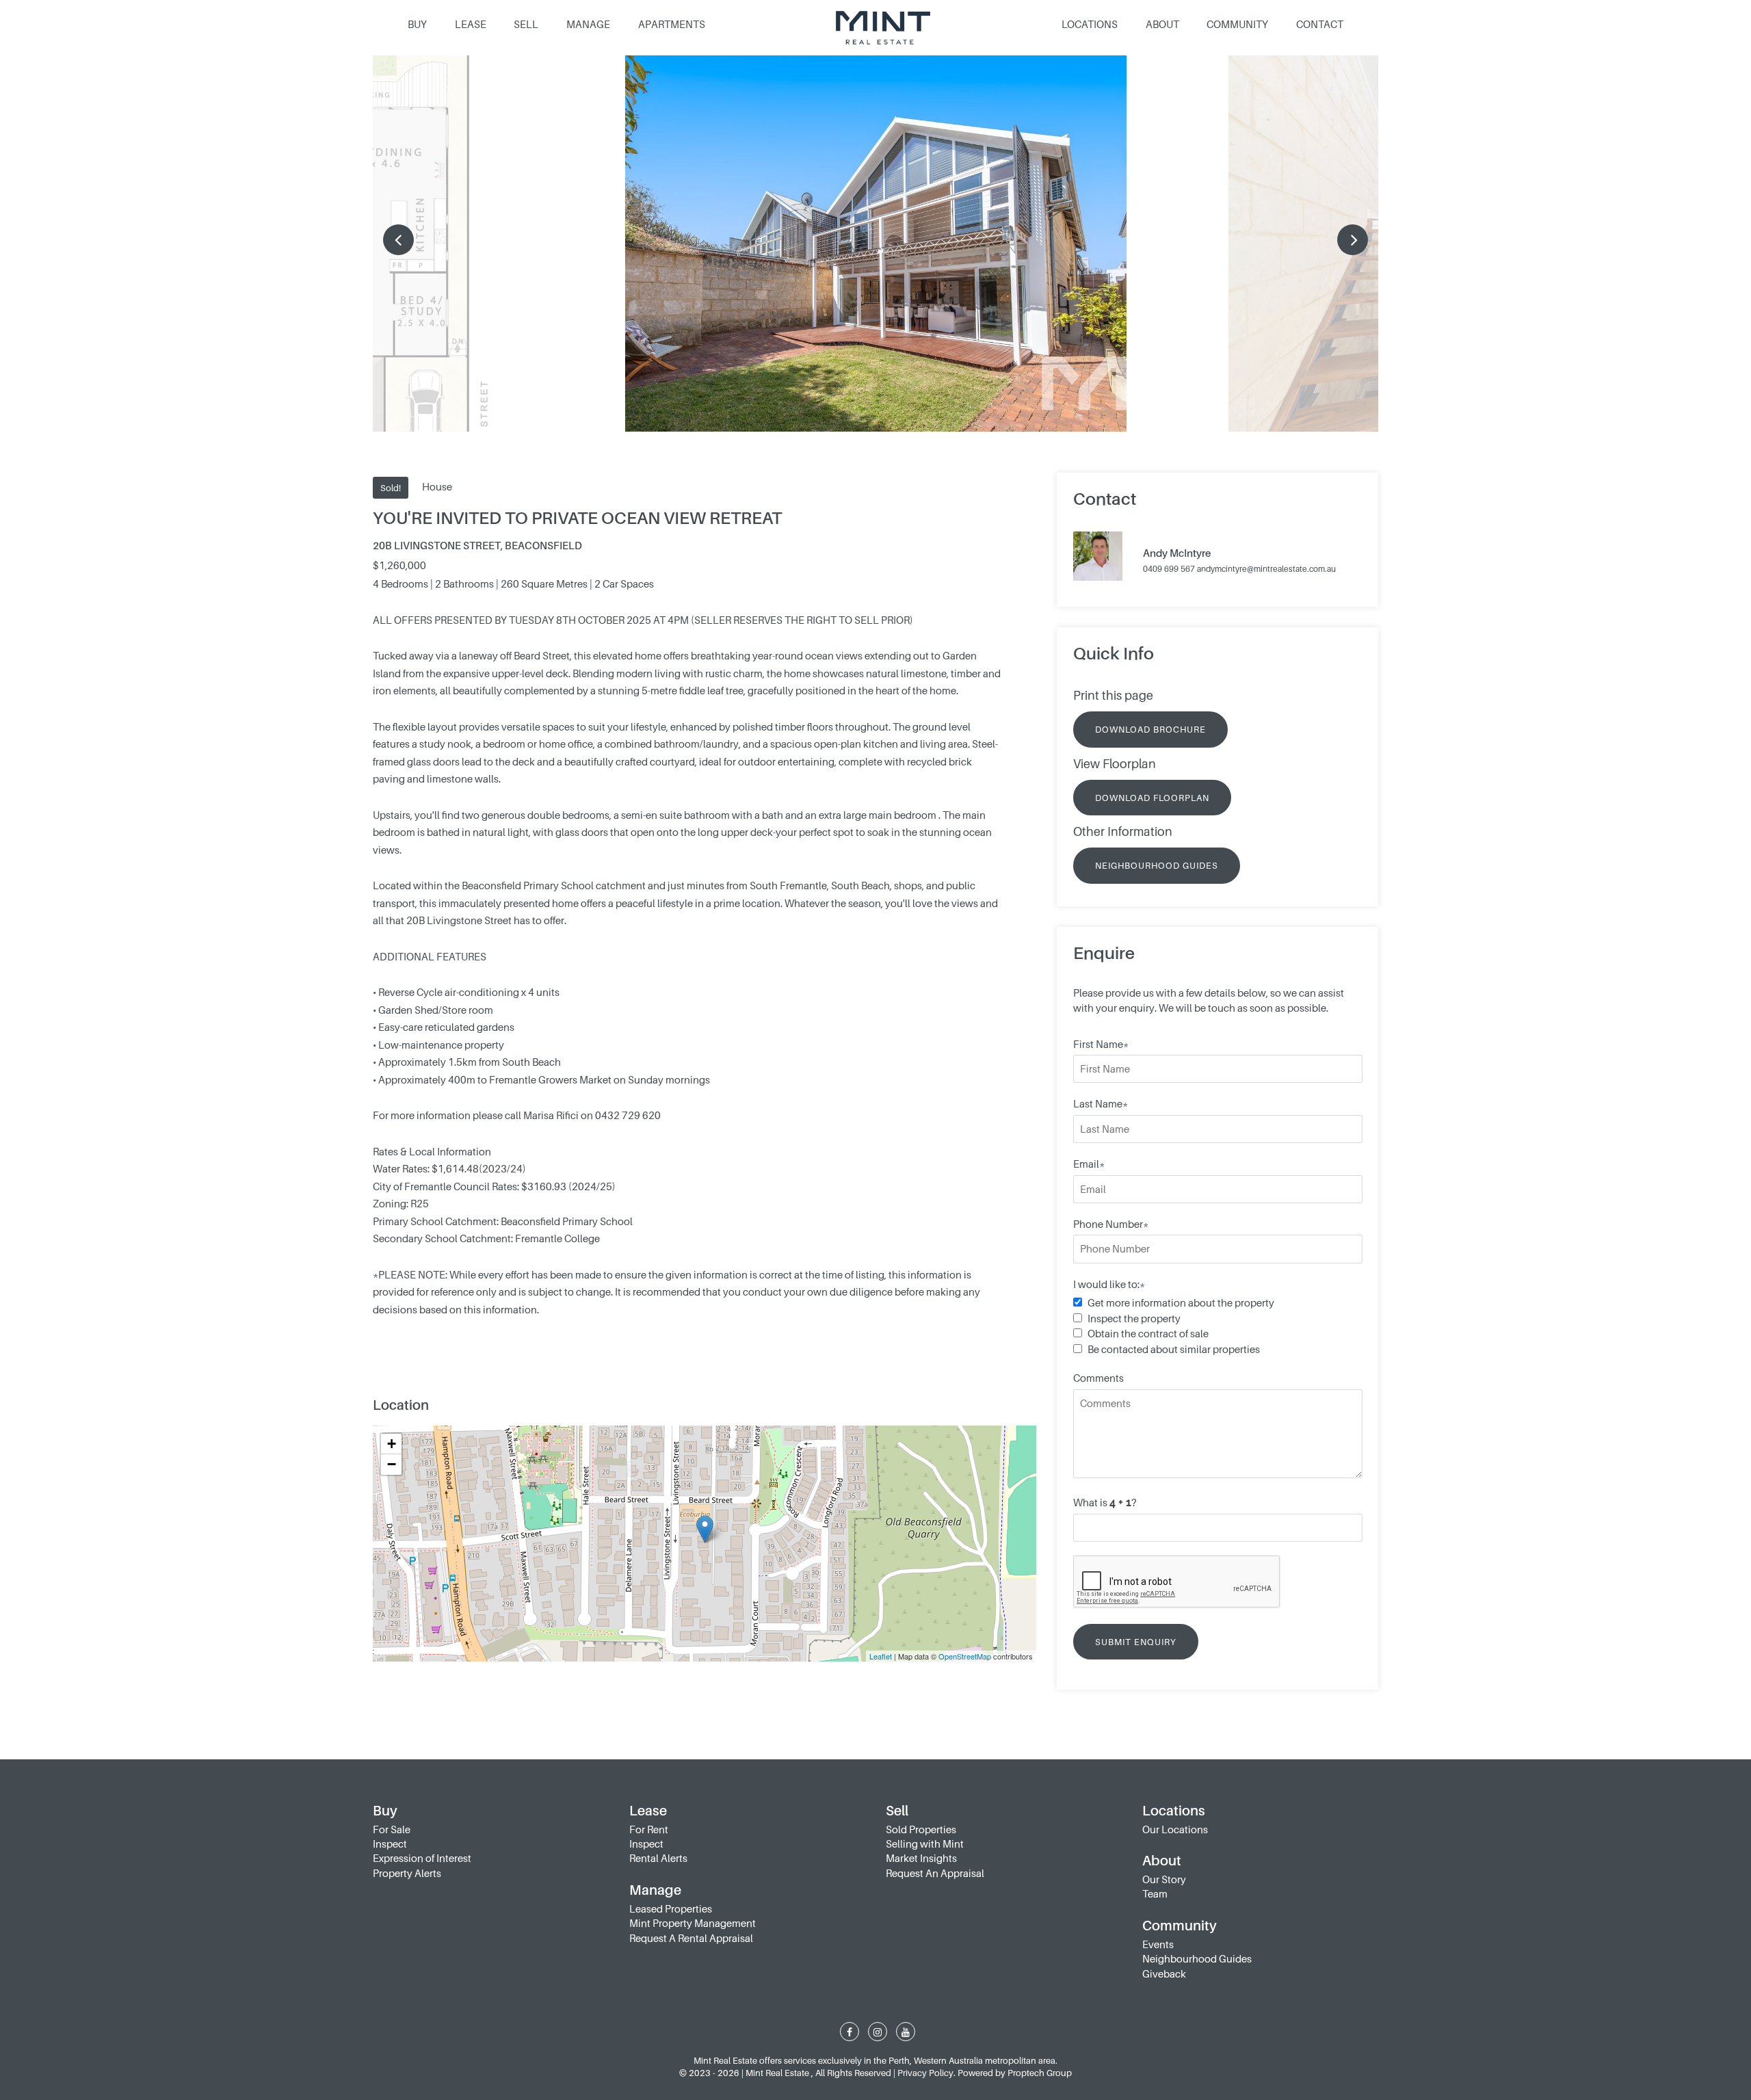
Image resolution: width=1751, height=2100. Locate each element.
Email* (1089, 1164)
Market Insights (921, 1858)
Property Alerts (407, 1873)
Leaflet (881, 1656)
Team (1155, 1893)
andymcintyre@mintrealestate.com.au (1266, 569)
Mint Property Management (693, 1923)
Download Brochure (1150, 729)
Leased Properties (671, 1908)
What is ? (1105, 1502)
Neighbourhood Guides (1157, 865)
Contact (1320, 24)
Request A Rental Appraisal (691, 1938)
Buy (417, 24)
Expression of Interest (422, 1858)
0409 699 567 (1169, 569)
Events (1158, 1944)
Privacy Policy (925, 2073)
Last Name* (1101, 1103)
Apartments (672, 24)
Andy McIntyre (1177, 553)
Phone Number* (1111, 1224)
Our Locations (1175, 1829)
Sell (526, 24)
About (1162, 24)
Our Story (1164, 1879)
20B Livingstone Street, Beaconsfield (477, 545)
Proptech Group (1040, 2073)
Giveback (1164, 1973)
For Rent (649, 1829)
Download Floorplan (1152, 798)
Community (1237, 24)
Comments (1098, 1378)
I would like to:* (1109, 1284)
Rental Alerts (658, 1858)
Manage (588, 24)
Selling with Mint (925, 1843)
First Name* (1101, 1044)
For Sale (392, 1829)
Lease (471, 24)
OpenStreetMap (965, 1656)
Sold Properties (921, 1829)
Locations (1090, 24)
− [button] (392, 1464)
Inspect (390, 1843)
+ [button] (392, 1444)
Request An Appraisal (935, 1873)
